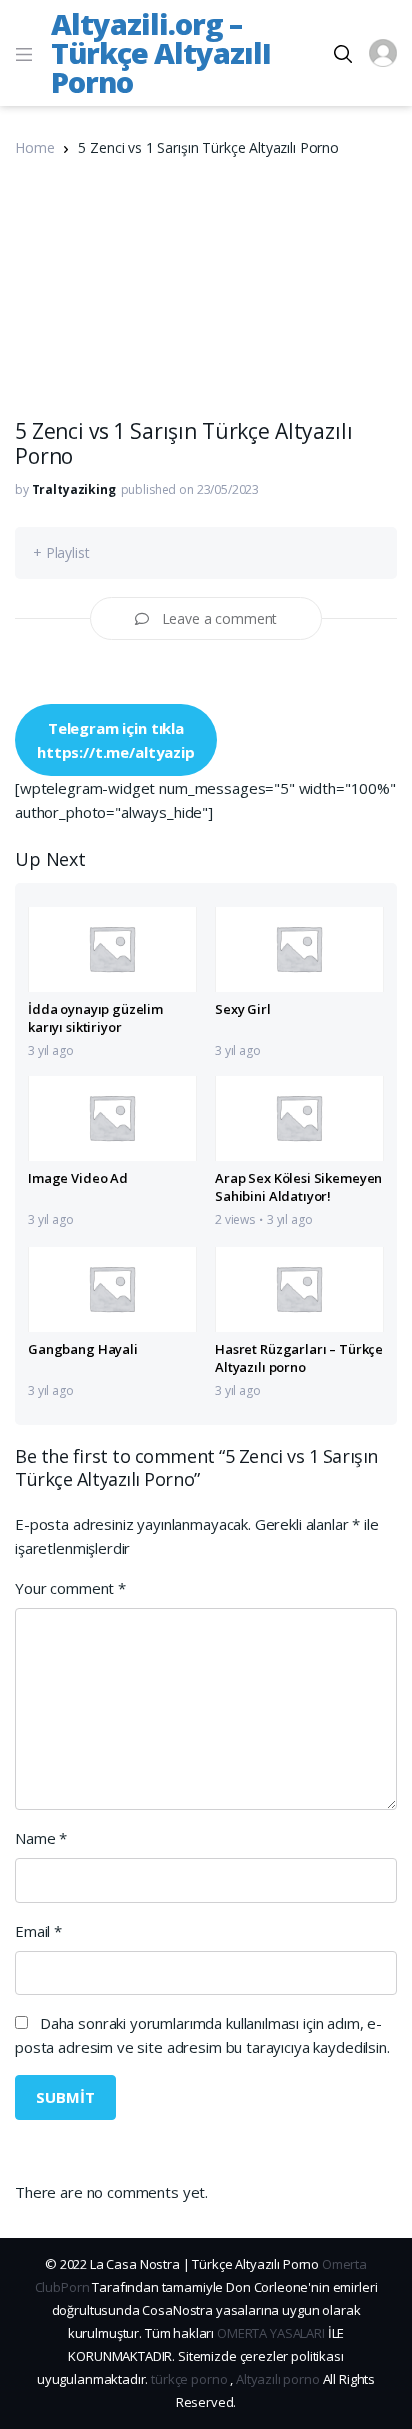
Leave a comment (220, 618)
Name (41, 1838)
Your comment (70, 1588)
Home (34, 147)
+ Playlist (61, 552)
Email (38, 1931)
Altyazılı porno (278, 2379)
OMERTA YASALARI (271, 2333)
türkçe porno (189, 2379)
